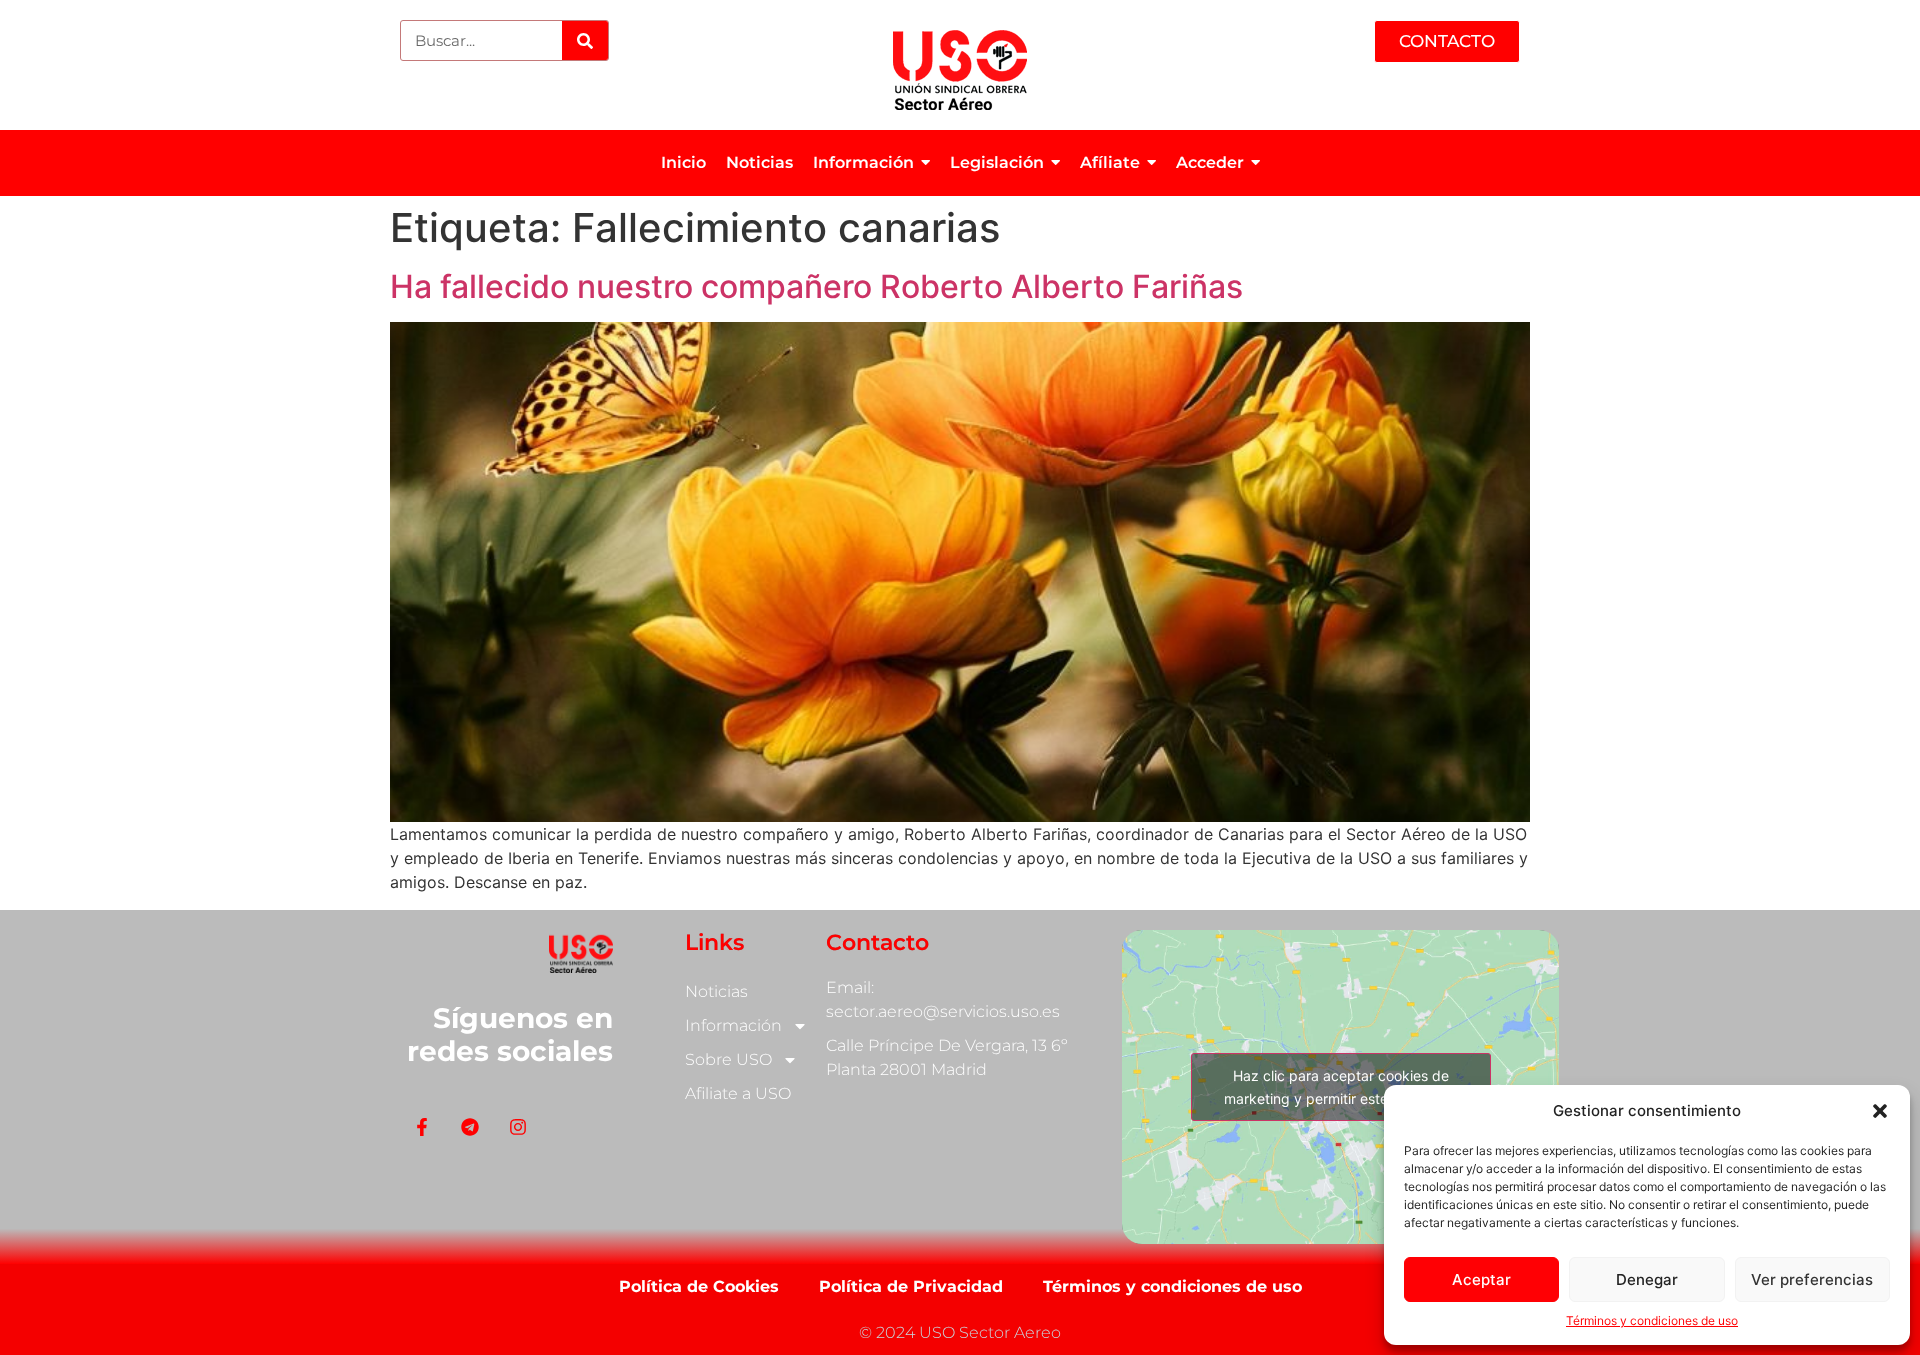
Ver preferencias (1812, 1279)
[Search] (584, 40)
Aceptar (1481, 1279)
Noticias (716, 991)
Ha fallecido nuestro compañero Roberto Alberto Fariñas (816, 286)
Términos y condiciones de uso (1652, 1320)
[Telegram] (469, 1126)
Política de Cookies (699, 1286)
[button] (1880, 1111)
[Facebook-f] (421, 1126)
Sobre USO (728, 1059)
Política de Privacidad (911, 1286)
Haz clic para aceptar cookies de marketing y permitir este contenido (1340, 1087)
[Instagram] (517, 1126)
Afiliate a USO (738, 1093)
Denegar (1647, 1279)
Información (733, 1025)
